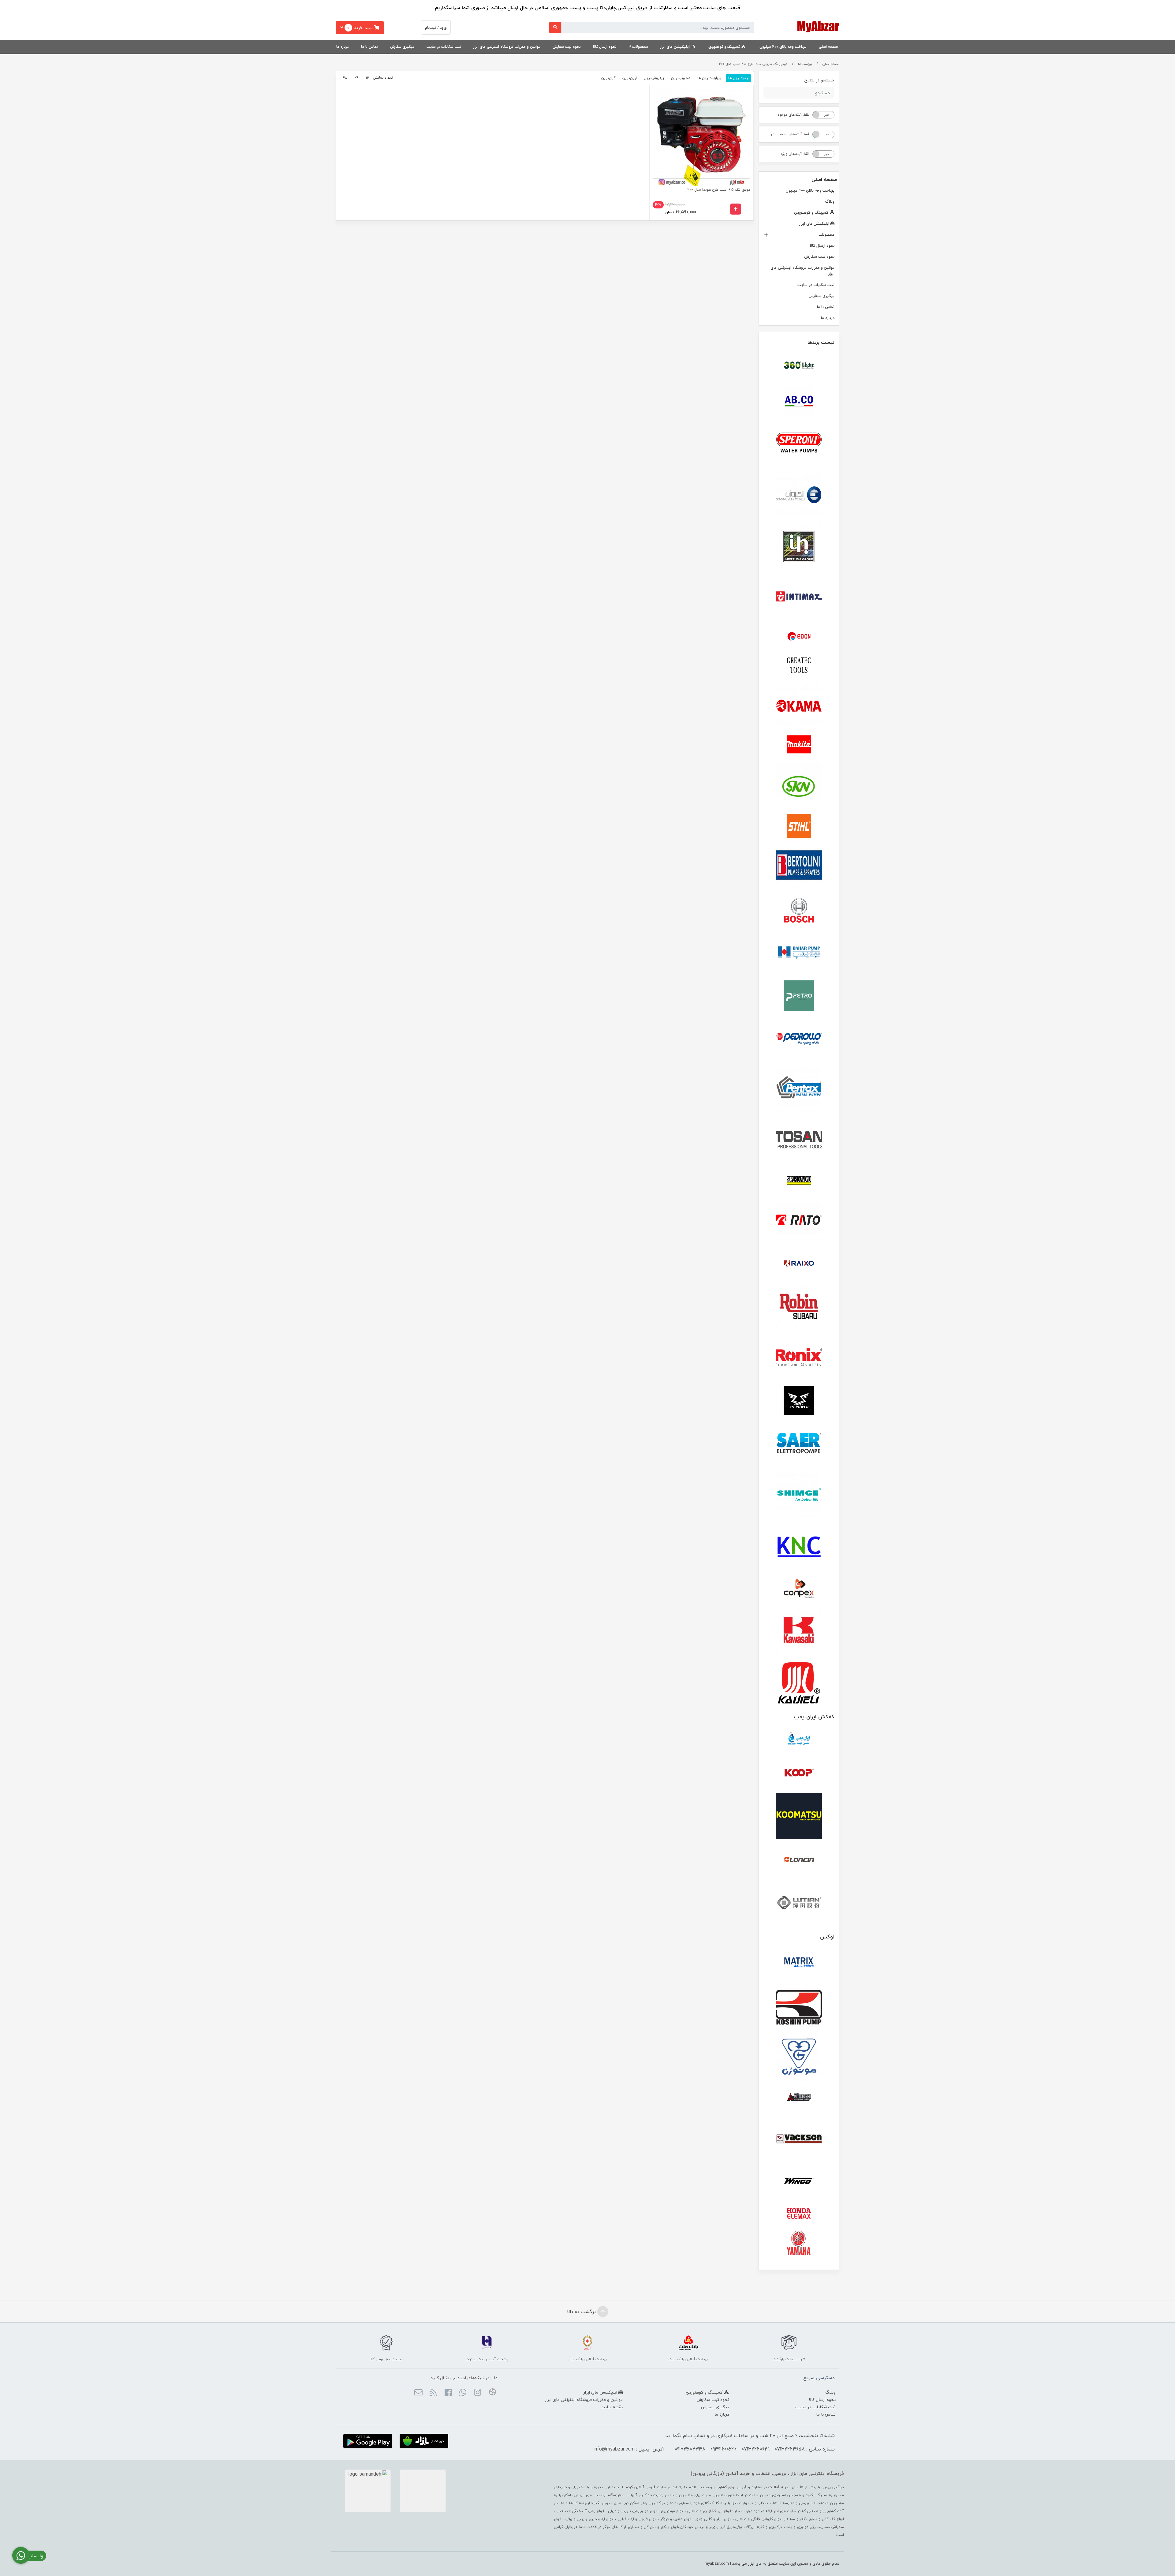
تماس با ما (369, 47)
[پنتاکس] (799, 1090)
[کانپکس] (799, 1589)
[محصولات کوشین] (799, 2007)
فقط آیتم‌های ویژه (795, 154)
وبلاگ (830, 201)
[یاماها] (799, 2243)
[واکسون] (799, 2138)
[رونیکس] (799, 1357)
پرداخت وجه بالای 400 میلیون (783, 47)
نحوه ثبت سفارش (567, 47)
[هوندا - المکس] (799, 2214)
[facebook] (448, 2393)
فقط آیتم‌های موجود (794, 115)
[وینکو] (799, 2181)
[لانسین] (799, 1859)
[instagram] (477, 2393)
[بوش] (799, 909)
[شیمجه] (799, 1495)
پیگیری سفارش (402, 47)
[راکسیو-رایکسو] (799, 1264)
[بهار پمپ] (799, 953)
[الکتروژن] (799, 495)
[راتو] (799, 1221)
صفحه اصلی (828, 47)
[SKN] (799, 786)
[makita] (799, 746)
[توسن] (799, 1140)
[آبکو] (799, 401)
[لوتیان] (799, 1902)
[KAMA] (799, 706)
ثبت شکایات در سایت (444, 47)
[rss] (433, 2393)
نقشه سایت (612, 2407)
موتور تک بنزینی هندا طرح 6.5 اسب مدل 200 (753, 64)
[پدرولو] (799, 1039)
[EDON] (799, 636)
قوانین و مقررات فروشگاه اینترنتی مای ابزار (507, 47)
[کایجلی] (799, 1682)
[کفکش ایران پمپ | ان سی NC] (799, 1741)
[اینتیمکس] (799, 596)
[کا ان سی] (799, 1545)
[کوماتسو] (799, 1816)
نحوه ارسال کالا (605, 47)
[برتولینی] (799, 866)
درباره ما (343, 47)
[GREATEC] (799, 666)
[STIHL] (799, 826)
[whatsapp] (463, 2393)
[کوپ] (799, 1773)
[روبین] (799, 1307)
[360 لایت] (799, 365)
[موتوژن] (799, 2058)
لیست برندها (821, 342)
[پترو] (799, 996)
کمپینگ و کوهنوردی (725, 47)
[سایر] (799, 1444)
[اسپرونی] (799, 444)
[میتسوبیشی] (799, 2098)
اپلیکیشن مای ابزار (676, 47)
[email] (418, 2393)
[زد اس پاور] (799, 1401)
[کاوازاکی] (799, 1632)
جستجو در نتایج (819, 80)
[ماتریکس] (799, 1964)
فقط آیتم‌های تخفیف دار (790, 134)
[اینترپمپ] (799, 546)
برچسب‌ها (805, 64)
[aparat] (492, 2393)
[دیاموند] (799, 1181)
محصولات (640, 47)
